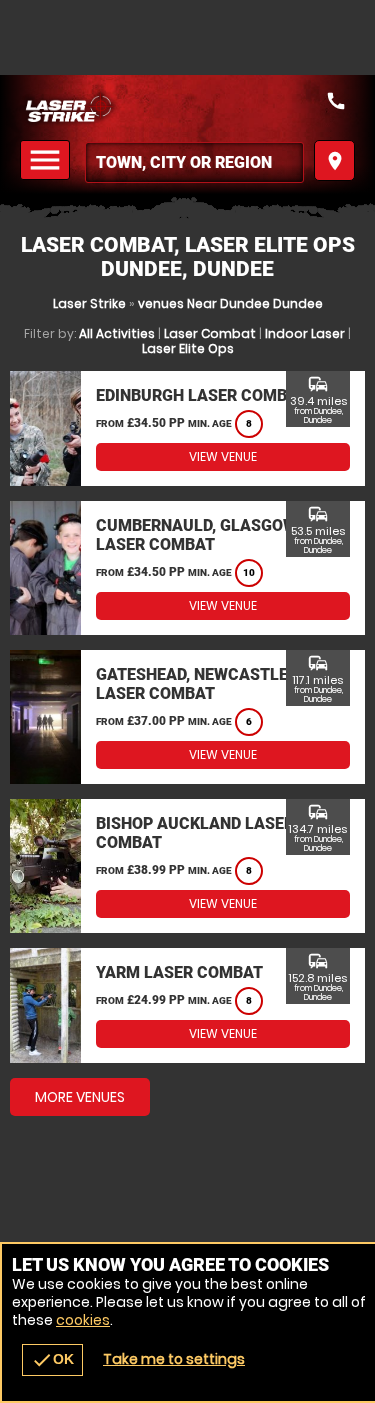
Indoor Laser (305, 333)
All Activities (117, 333)
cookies (83, 1320)
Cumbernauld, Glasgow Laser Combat (196, 535)
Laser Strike (89, 303)
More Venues (80, 1097)
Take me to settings (174, 1359)
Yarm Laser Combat (179, 972)
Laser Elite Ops (188, 348)
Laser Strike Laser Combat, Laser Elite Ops (187, 107)
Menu (48, 160)
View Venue (223, 456)
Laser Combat (210, 333)
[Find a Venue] (194, 162)
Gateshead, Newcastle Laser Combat (192, 684)
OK (52, 1360)
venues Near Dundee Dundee (230, 303)
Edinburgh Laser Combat (201, 395)
